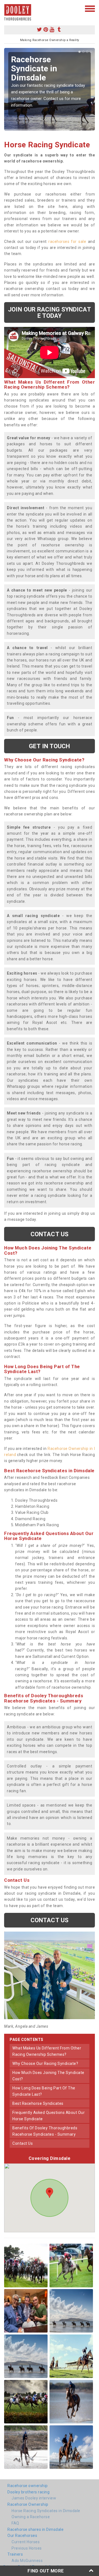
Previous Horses (27, 2548)
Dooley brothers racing (28, 2492)
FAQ (15, 2523)
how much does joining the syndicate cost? (48, 2076)
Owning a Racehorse (31, 2517)
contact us (23, 2143)
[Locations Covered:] (7, 8)
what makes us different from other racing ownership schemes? (47, 2051)
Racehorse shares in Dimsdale (35, 2529)
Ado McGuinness (27, 2561)
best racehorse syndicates (38, 2103)
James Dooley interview (34, 2498)
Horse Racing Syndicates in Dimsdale (46, 2511)
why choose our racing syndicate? (45, 2063)
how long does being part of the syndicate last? (44, 2091)
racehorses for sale (67, 242)
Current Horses (26, 2542)
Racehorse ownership (28, 2486)
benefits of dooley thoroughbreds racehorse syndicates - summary (45, 2131)
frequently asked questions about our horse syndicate (49, 2116)
